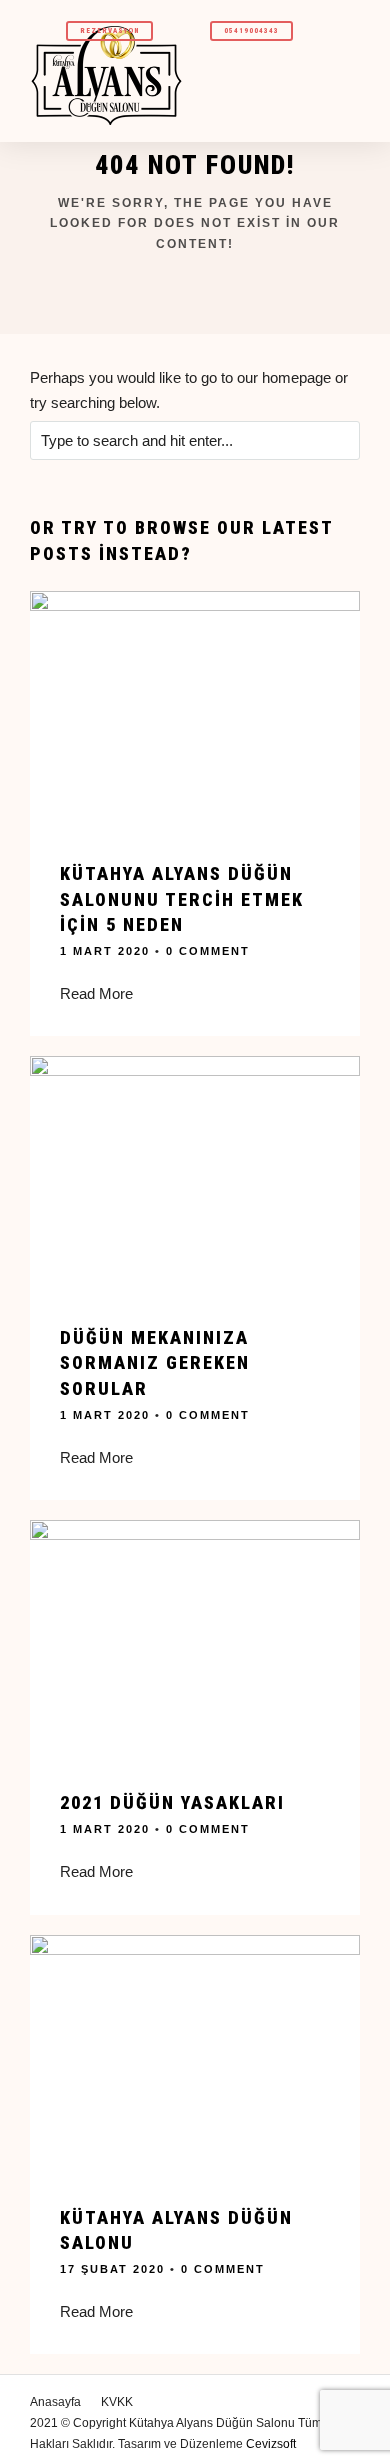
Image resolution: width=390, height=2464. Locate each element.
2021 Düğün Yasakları (172, 1802)
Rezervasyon (109, 31)
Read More (96, 993)
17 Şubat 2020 (112, 2269)
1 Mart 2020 (105, 951)
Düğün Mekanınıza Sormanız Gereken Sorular (155, 1362)
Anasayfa (55, 2402)
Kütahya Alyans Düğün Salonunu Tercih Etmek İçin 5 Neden (182, 898)
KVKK (117, 2402)
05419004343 (251, 31)
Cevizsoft (271, 2444)
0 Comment (208, 951)
